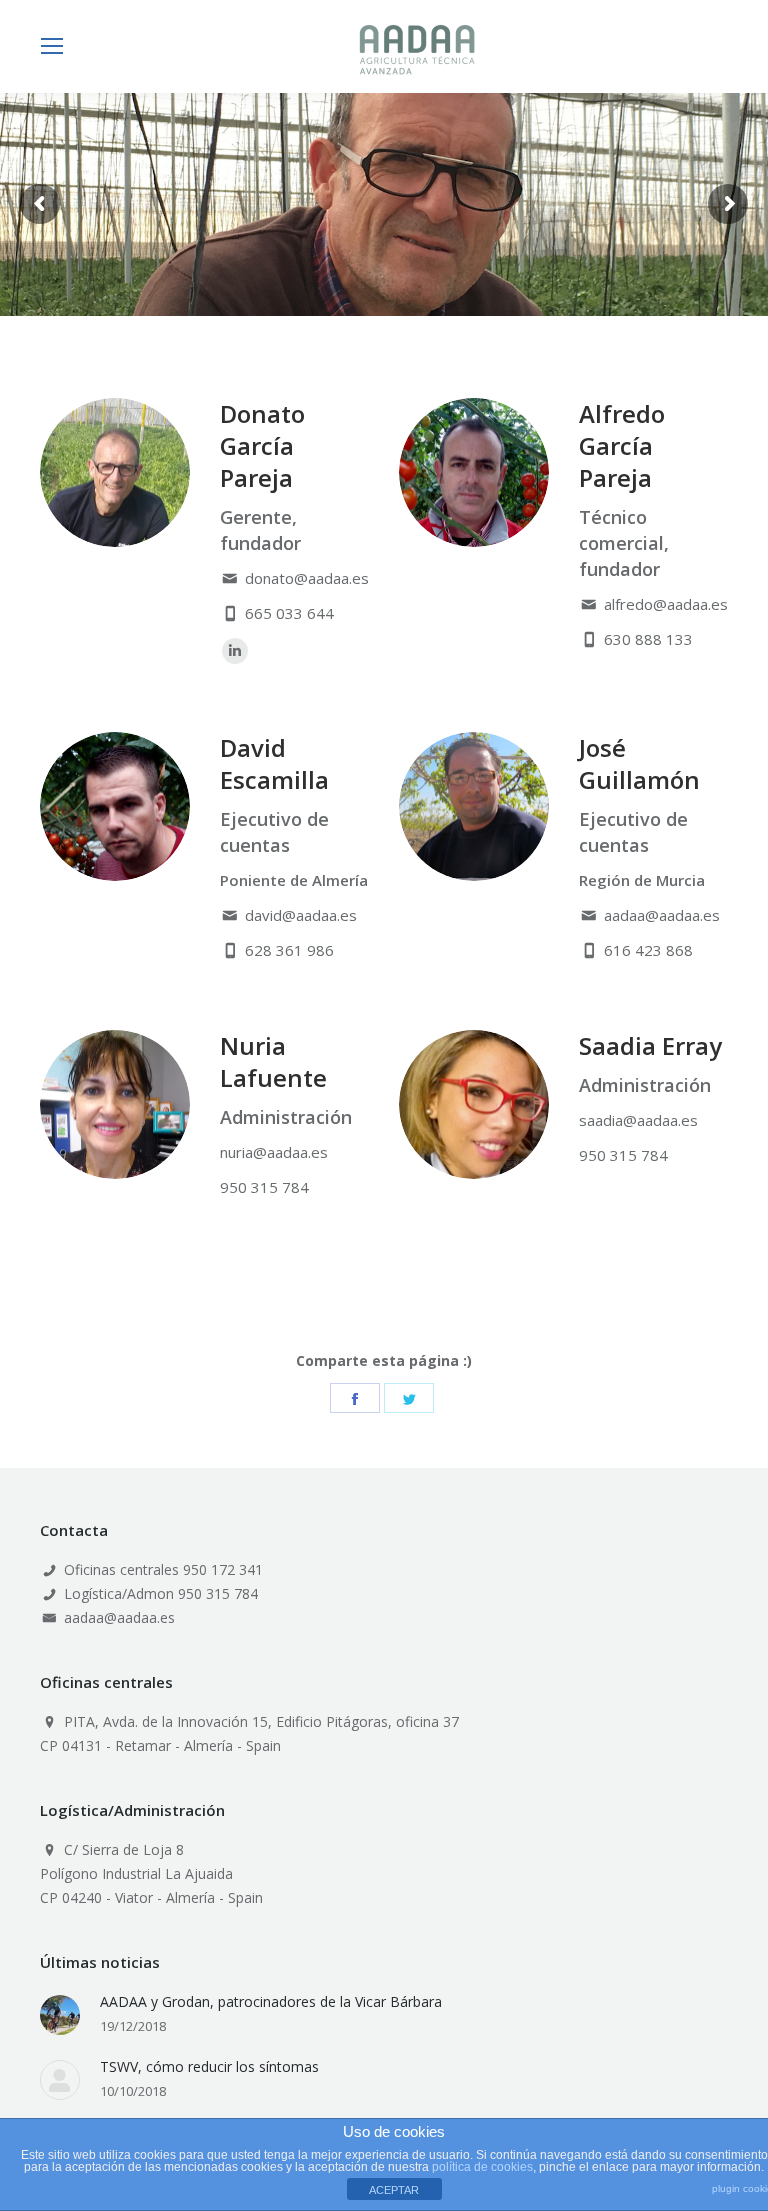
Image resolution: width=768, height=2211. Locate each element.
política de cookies (482, 2167)
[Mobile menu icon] (52, 46)
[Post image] (60, 2015)
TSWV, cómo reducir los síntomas (209, 2066)
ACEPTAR (394, 2190)
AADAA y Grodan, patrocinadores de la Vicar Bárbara (271, 2001)
